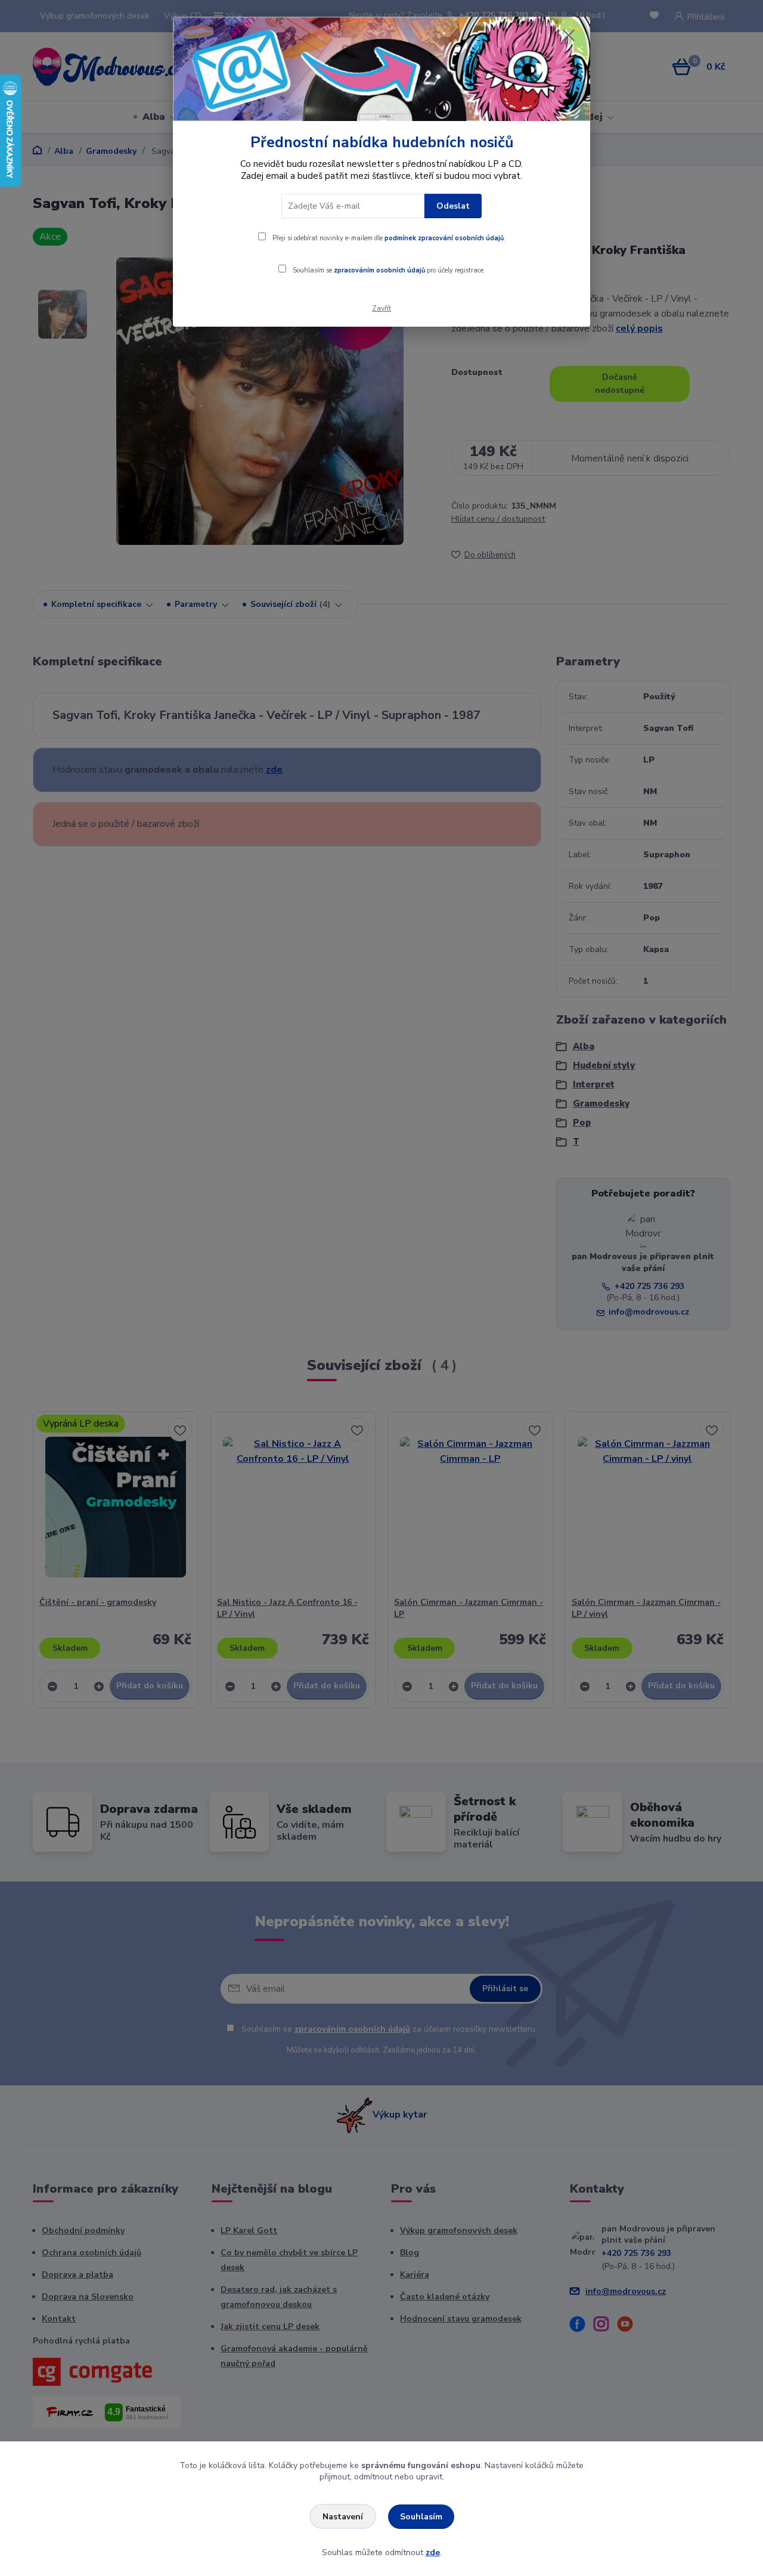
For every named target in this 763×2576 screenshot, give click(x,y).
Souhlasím (421, 2517)
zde (433, 2552)
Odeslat (453, 206)
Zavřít (381, 308)
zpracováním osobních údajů (379, 270)
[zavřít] (569, 35)
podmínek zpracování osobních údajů (444, 238)
